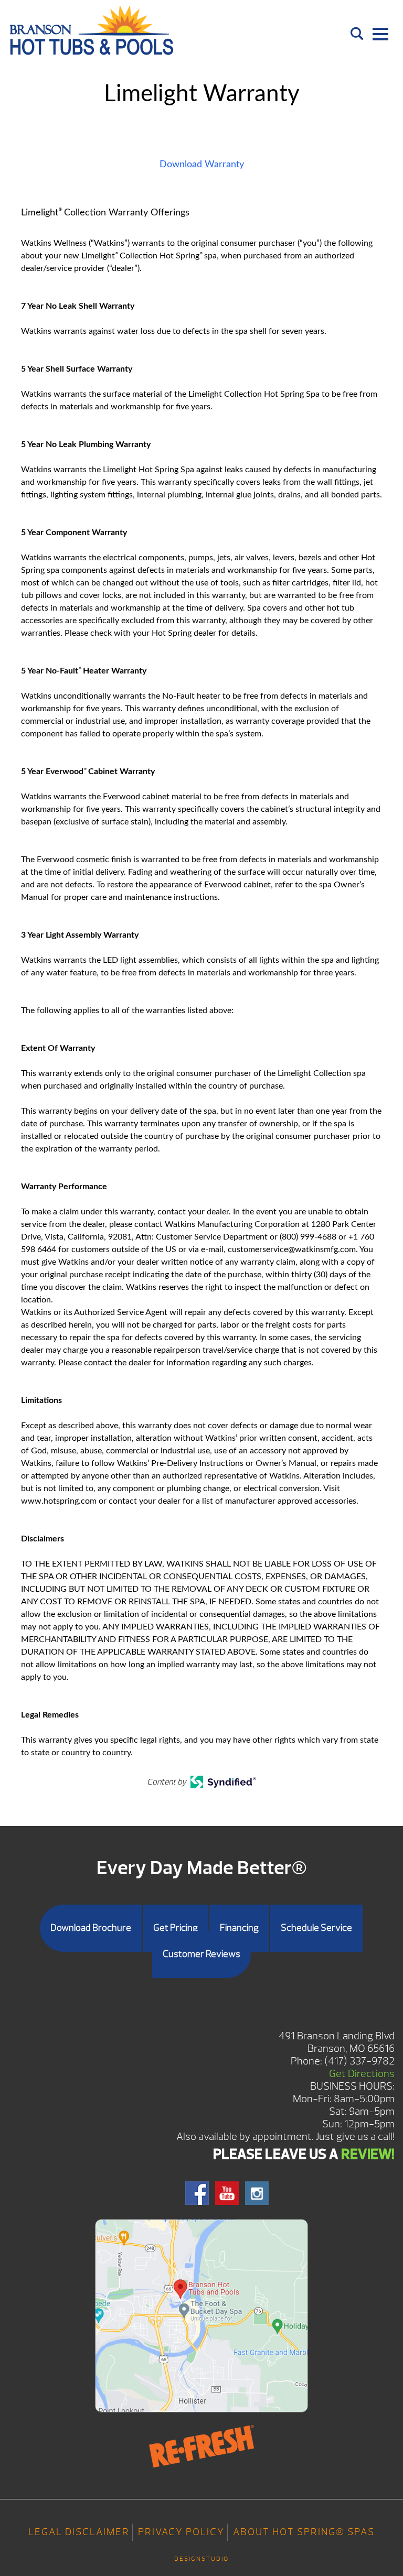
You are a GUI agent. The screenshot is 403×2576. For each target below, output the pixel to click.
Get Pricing (176, 1928)
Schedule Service (316, 1928)
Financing (239, 1928)
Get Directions (362, 2074)
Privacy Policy (181, 2532)
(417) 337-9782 (359, 2061)
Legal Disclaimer (79, 2532)
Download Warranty (202, 165)
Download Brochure (91, 1928)
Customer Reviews (201, 1954)
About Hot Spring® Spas (304, 2532)
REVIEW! (368, 2154)
